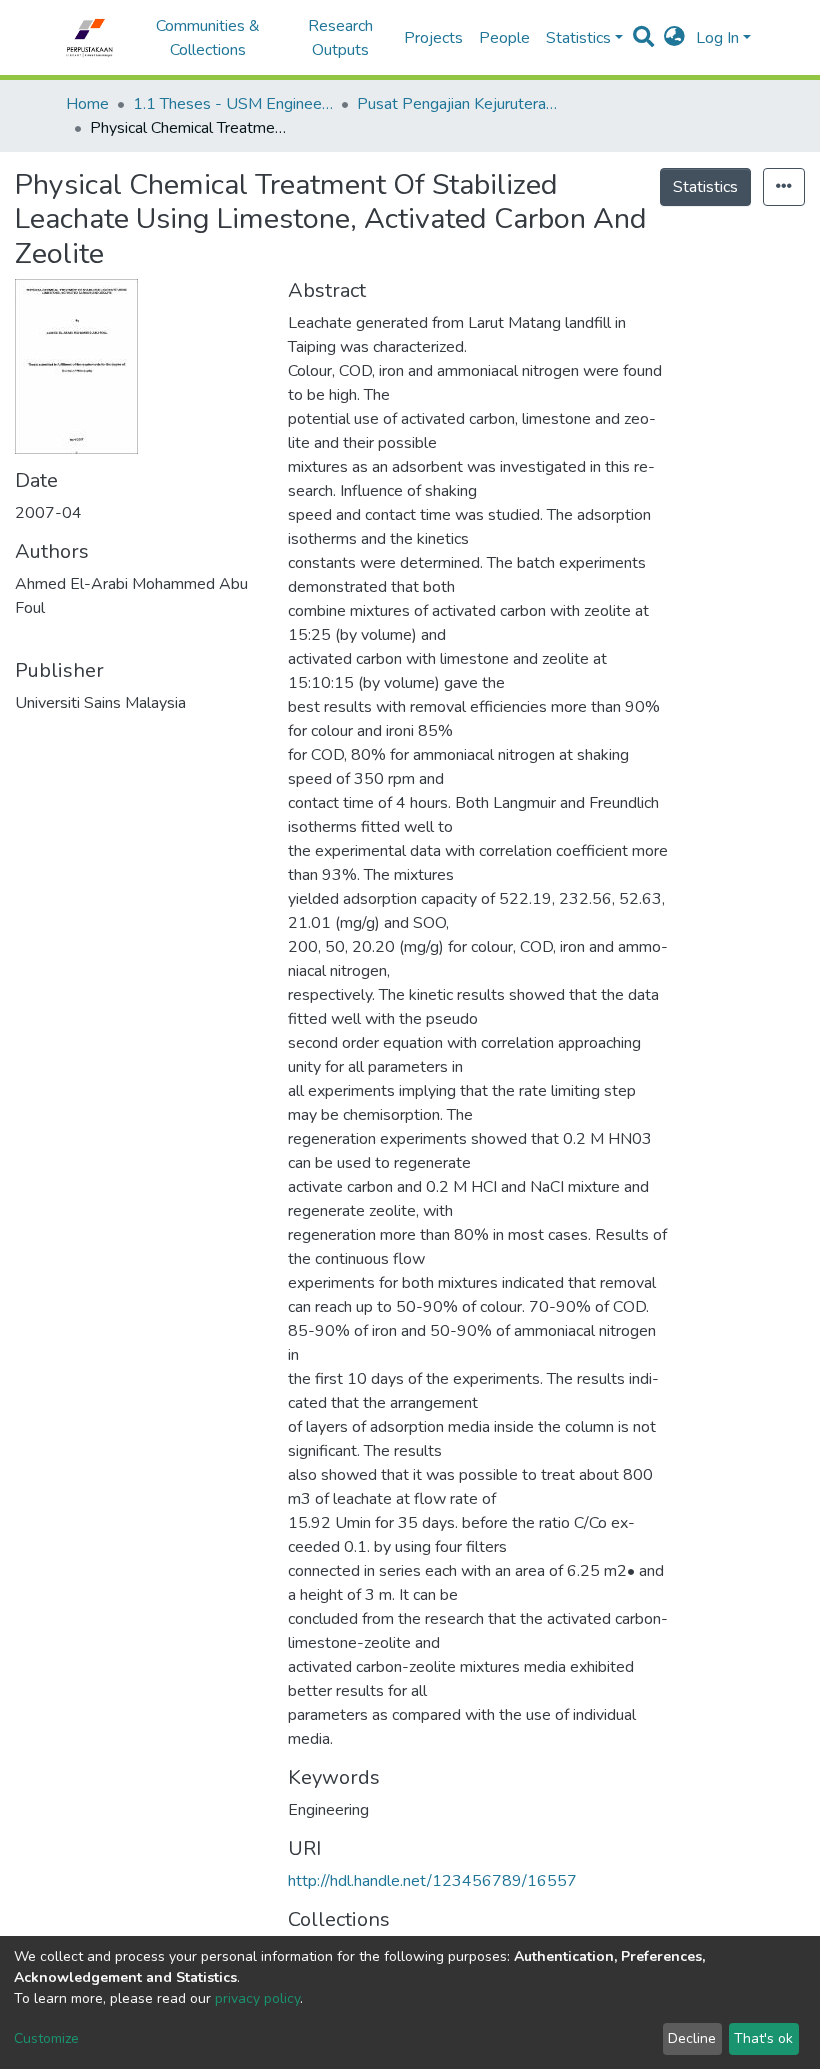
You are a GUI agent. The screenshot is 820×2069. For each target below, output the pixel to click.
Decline (692, 2038)
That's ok (763, 2038)
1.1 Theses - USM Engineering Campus (233, 104)
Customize (46, 2038)
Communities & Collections (208, 38)
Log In (717, 38)
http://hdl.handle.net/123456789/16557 (432, 1881)
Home (87, 104)
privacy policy (257, 1998)
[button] (674, 38)
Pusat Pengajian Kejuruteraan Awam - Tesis (457, 104)
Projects (433, 38)
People (504, 38)
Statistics (705, 187)
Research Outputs (340, 38)
